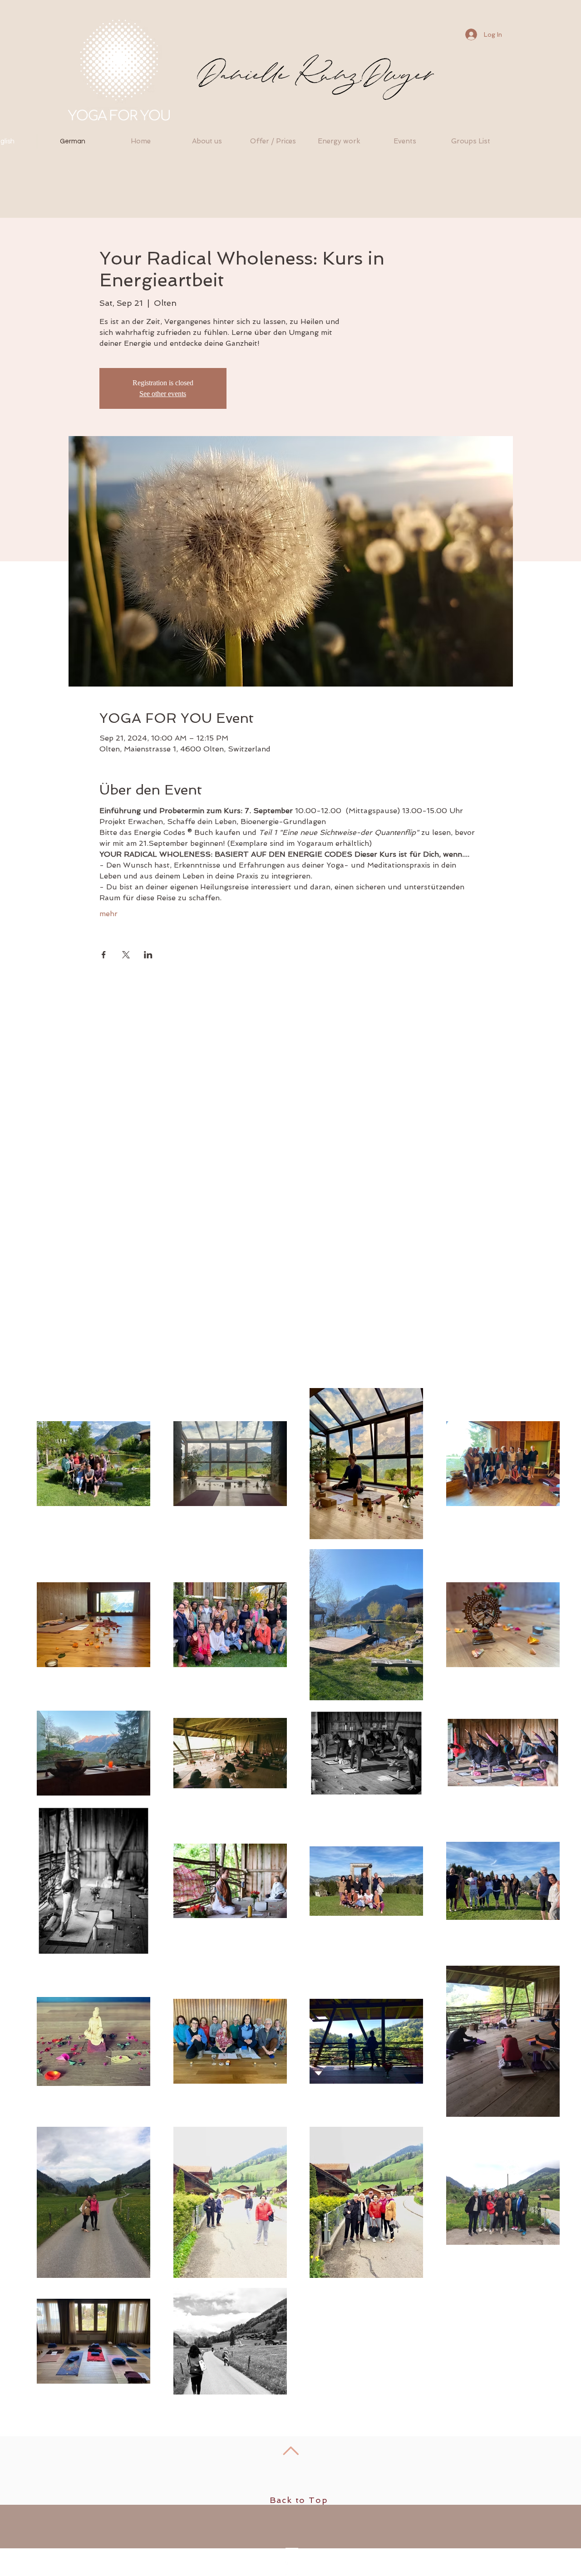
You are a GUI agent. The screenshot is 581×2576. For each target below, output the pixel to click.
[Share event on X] (126, 955)
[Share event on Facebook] (104, 955)
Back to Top (299, 2500)
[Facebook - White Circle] (291, 2568)
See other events (163, 394)
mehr (108, 914)
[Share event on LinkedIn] (148, 955)
